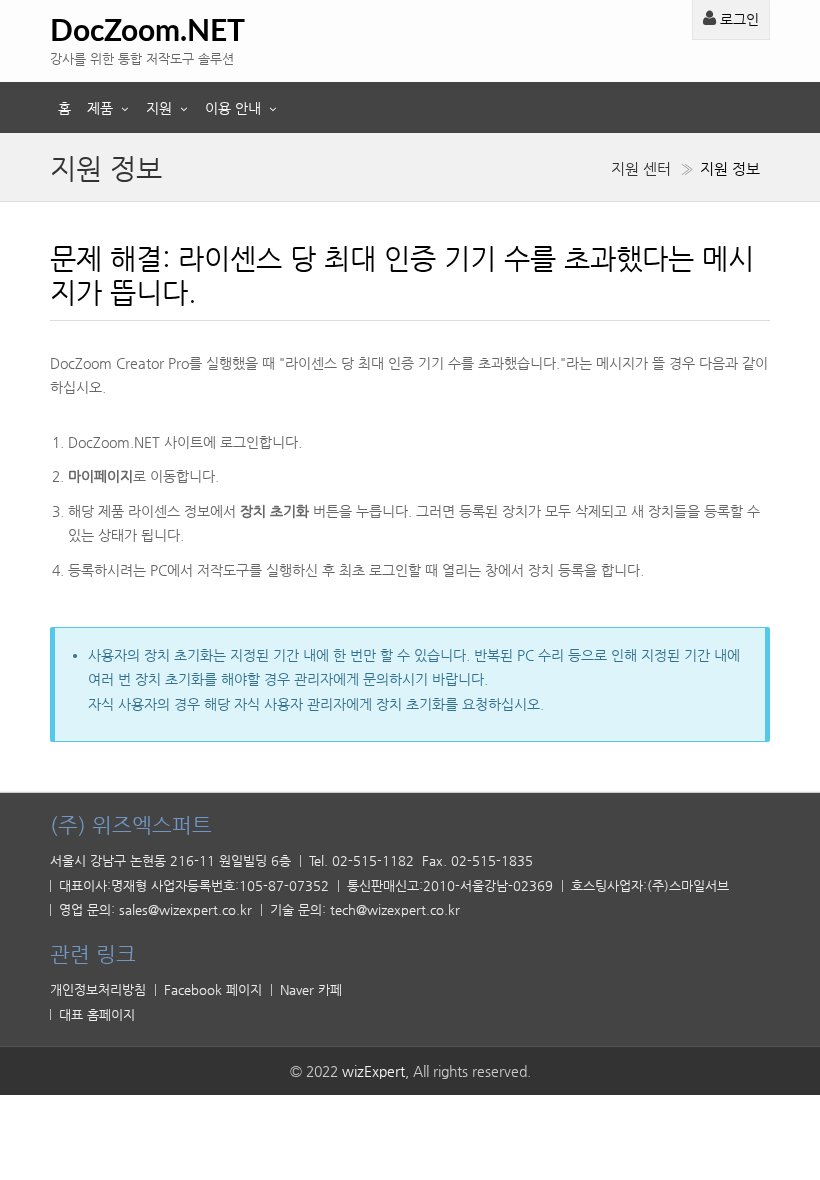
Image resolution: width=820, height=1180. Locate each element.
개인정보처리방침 (98, 989)
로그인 (737, 19)
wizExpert (373, 1071)
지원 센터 (641, 169)
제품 (100, 108)
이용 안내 (233, 108)
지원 (159, 108)
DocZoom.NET (147, 32)
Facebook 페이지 (213, 989)
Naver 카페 (311, 989)
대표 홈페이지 (97, 1014)
